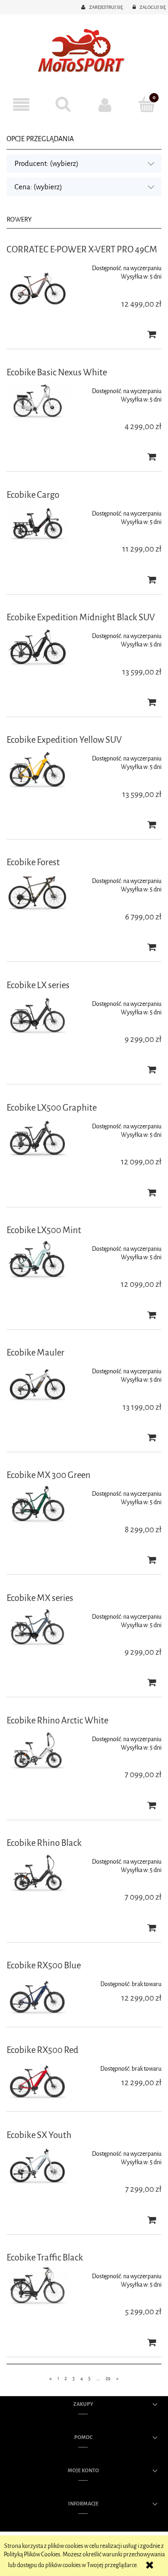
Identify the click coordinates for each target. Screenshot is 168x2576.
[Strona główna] (84, 52)
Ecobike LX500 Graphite (52, 1108)
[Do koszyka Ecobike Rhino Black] (152, 1928)
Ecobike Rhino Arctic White (57, 1720)
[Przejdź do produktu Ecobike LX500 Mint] (38, 1259)
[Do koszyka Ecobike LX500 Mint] (152, 1315)
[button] (21, 105)
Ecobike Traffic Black (45, 2257)
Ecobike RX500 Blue (44, 1965)
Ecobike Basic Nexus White (57, 372)
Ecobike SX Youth (39, 2135)
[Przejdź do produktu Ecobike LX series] (38, 1014)
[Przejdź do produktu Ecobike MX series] (38, 1627)
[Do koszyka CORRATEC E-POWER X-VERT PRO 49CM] (152, 334)
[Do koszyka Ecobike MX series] (152, 1682)
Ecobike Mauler (35, 1353)
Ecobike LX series (38, 985)
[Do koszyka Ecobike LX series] (152, 1069)
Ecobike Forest (33, 862)
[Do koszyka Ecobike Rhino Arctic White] (152, 1805)
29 (108, 2379)
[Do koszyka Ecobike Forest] (152, 947)
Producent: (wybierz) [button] (46, 164)
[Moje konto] (105, 105)
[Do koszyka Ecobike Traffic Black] (152, 2342)
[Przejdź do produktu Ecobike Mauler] (38, 1381)
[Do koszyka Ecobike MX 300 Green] (152, 1560)
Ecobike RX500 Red (42, 2050)
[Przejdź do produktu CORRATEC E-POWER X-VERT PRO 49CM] (38, 289)
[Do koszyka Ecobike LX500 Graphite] (152, 1192)
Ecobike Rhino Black (44, 1843)
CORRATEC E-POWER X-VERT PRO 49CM (82, 249)
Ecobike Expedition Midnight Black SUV (81, 617)
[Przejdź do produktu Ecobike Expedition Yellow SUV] (38, 769)
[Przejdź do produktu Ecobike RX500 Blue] (38, 1994)
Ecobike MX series (40, 1598)
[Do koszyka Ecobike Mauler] (152, 1437)
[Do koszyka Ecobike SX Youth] (152, 2220)
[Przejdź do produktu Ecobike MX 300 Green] (38, 1504)
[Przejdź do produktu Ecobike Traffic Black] (38, 2286)
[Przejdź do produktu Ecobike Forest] (38, 891)
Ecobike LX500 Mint (44, 1230)
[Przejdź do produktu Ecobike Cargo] (38, 524)
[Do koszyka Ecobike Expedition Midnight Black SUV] (152, 702)
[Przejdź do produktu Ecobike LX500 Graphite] (38, 1137)
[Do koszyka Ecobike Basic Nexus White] (152, 457)
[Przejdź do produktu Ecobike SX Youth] (38, 2164)
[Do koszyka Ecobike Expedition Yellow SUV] (152, 825)
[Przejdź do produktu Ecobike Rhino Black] (38, 1872)
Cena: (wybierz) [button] (38, 187)
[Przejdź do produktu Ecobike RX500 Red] (38, 2079)
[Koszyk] (147, 104)
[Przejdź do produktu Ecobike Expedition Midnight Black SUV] (38, 646)
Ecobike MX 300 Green (49, 1475)
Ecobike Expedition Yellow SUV (64, 740)
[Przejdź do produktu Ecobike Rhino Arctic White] (38, 1749)
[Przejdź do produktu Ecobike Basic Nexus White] (38, 401)
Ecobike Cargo (33, 495)
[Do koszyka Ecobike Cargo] (152, 580)
